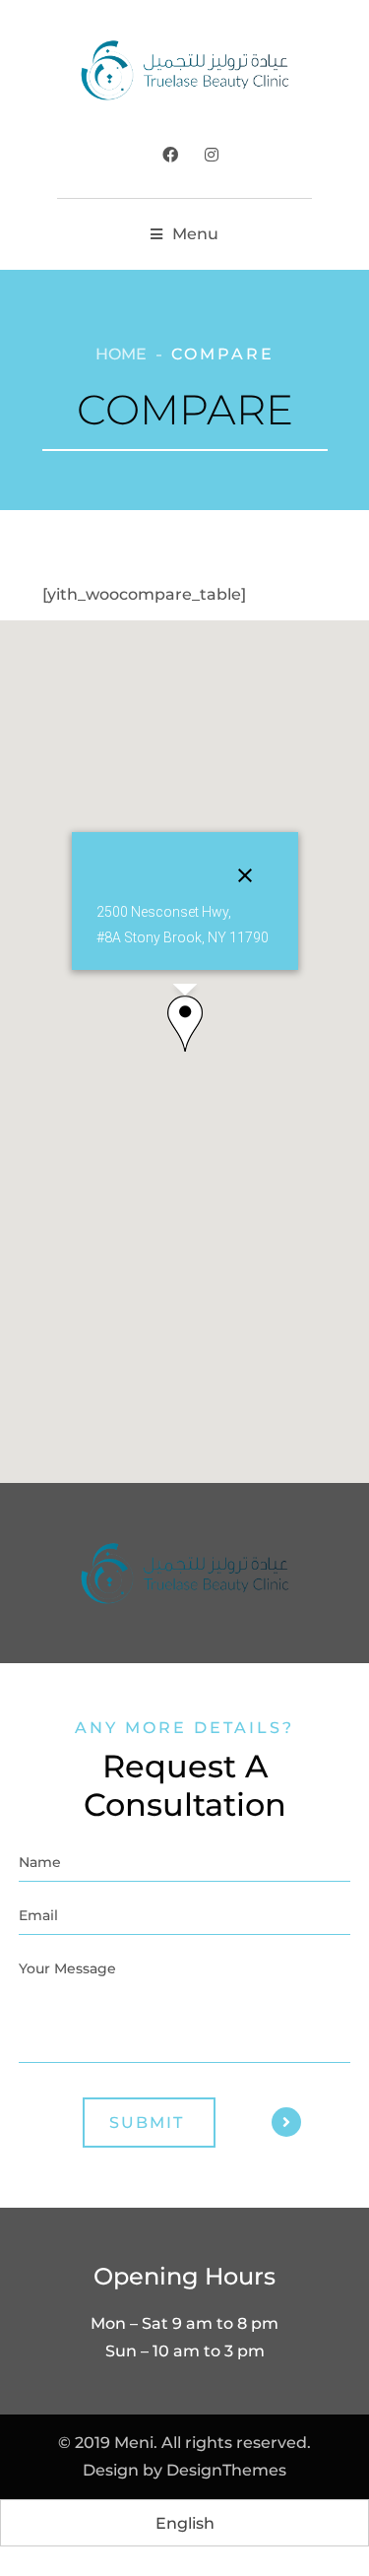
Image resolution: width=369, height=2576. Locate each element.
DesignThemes (226, 2470)
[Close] (245, 875)
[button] (185, 1024)
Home (121, 354)
